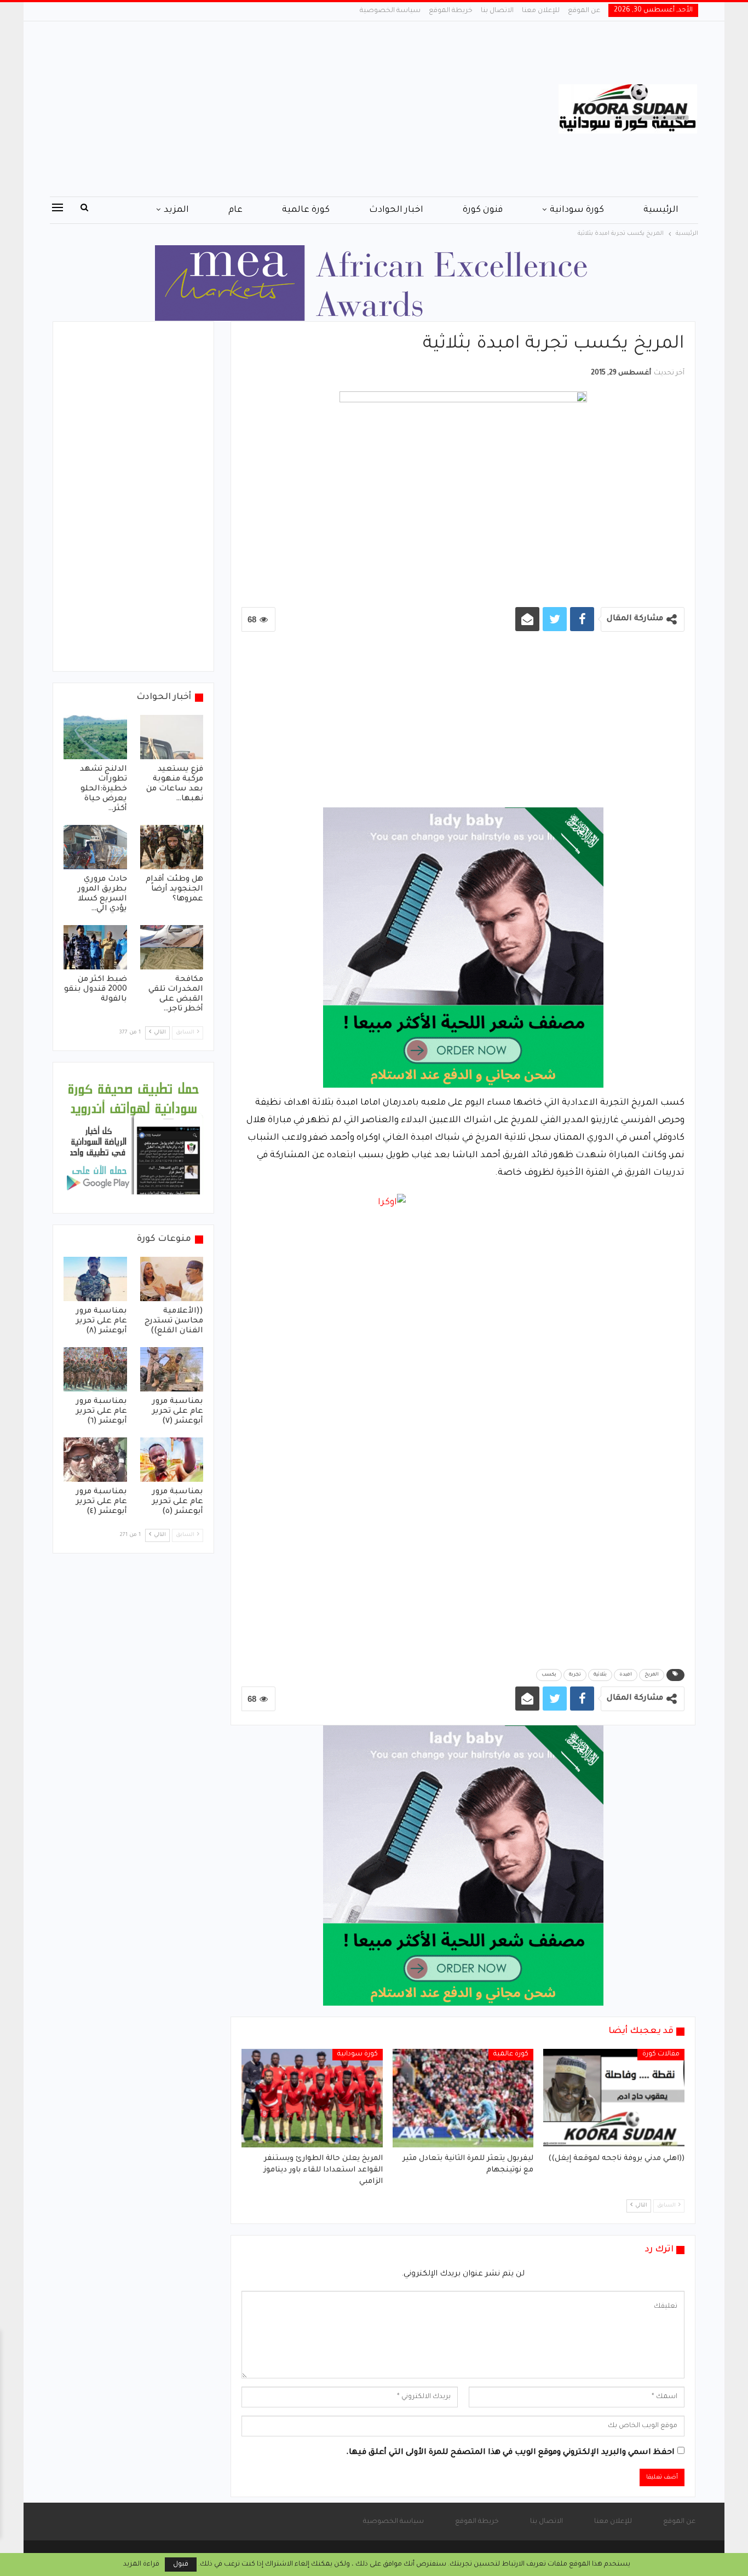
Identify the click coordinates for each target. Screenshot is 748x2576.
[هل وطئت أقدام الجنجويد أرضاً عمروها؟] (172, 847)
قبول (181, 2565)
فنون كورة (483, 210)
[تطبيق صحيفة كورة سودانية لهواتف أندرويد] (133, 1139)
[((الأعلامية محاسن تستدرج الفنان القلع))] (172, 1279)
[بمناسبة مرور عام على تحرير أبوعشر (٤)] (95, 1460)
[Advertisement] (264, 109)
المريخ (652, 1675)
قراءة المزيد (141, 2565)
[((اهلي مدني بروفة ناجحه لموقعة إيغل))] (614, 2098)
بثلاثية (600, 1675)
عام (235, 210)
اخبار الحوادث (396, 210)
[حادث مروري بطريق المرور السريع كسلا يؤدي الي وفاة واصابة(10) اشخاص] (95, 847)
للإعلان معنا (541, 11)
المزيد (176, 210)
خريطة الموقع (451, 11)
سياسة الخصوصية (390, 11)
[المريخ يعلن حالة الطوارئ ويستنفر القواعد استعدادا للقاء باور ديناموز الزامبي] (312, 2098)
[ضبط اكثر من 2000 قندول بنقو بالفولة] (95, 947)
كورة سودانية (577, 210)
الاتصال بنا (497, 11)
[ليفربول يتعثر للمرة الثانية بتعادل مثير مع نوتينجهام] (463, 2098)
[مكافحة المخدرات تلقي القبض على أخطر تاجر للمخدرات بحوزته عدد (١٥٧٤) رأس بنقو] (172, 947)
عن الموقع (584, 11)
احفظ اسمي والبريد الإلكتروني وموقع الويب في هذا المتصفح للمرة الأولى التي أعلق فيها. (510, 2453)
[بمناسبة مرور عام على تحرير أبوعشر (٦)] (95, 1369)
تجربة (575, 1675)
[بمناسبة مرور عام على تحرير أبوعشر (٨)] (95, 1279)
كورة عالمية (306, 210)
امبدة (626, 1675)
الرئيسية (661, 210)
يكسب (549, 1675)
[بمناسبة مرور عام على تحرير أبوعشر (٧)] (172, 1369)
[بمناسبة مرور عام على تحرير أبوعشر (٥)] (172, 1460)
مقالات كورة (661, 2054)
